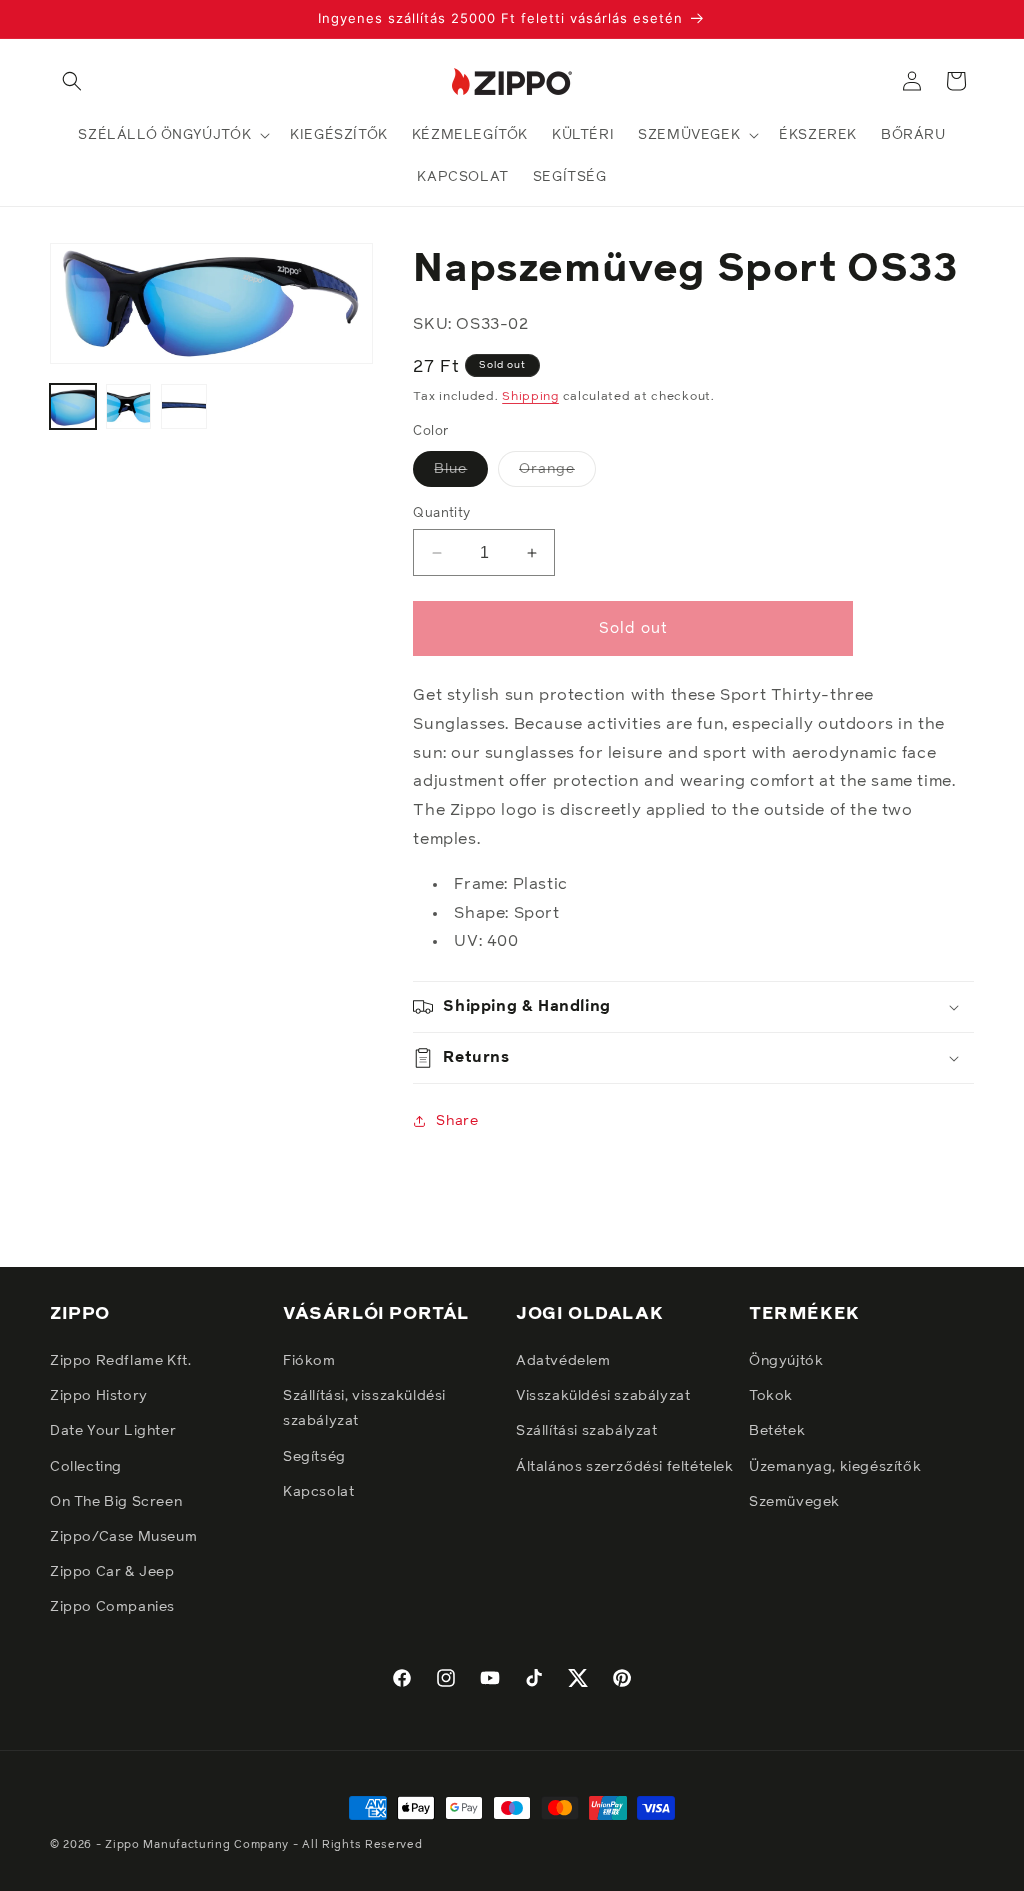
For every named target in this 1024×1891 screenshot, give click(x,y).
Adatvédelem (563, 1361)
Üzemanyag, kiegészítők (835, 1467)
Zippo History (99, 1396)
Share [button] (457, 1121)
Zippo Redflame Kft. (120, 1361)
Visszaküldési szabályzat (603, 1396)
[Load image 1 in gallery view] (73, 407)
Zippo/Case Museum (123, 1537)
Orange (557, 474)
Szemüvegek (794, 1502)
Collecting (86, 1467)
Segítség (314, 1457)
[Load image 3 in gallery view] (184, 407)
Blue (461, 474)
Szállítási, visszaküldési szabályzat (364, 1408)
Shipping (530, 397)
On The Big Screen (116, 1502)
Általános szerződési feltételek (625, 1467)
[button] (72, 81)
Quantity (441, 513)
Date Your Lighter (113, 1431)
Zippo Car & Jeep (112, 1572)
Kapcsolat (318, 1492)
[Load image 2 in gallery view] (129, 407)
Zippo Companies (112, 1607)
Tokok (771, 1396)
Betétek (777, 1431)
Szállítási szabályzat (587, 1431)
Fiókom (309, 1361)
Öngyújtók (786, 1361)
